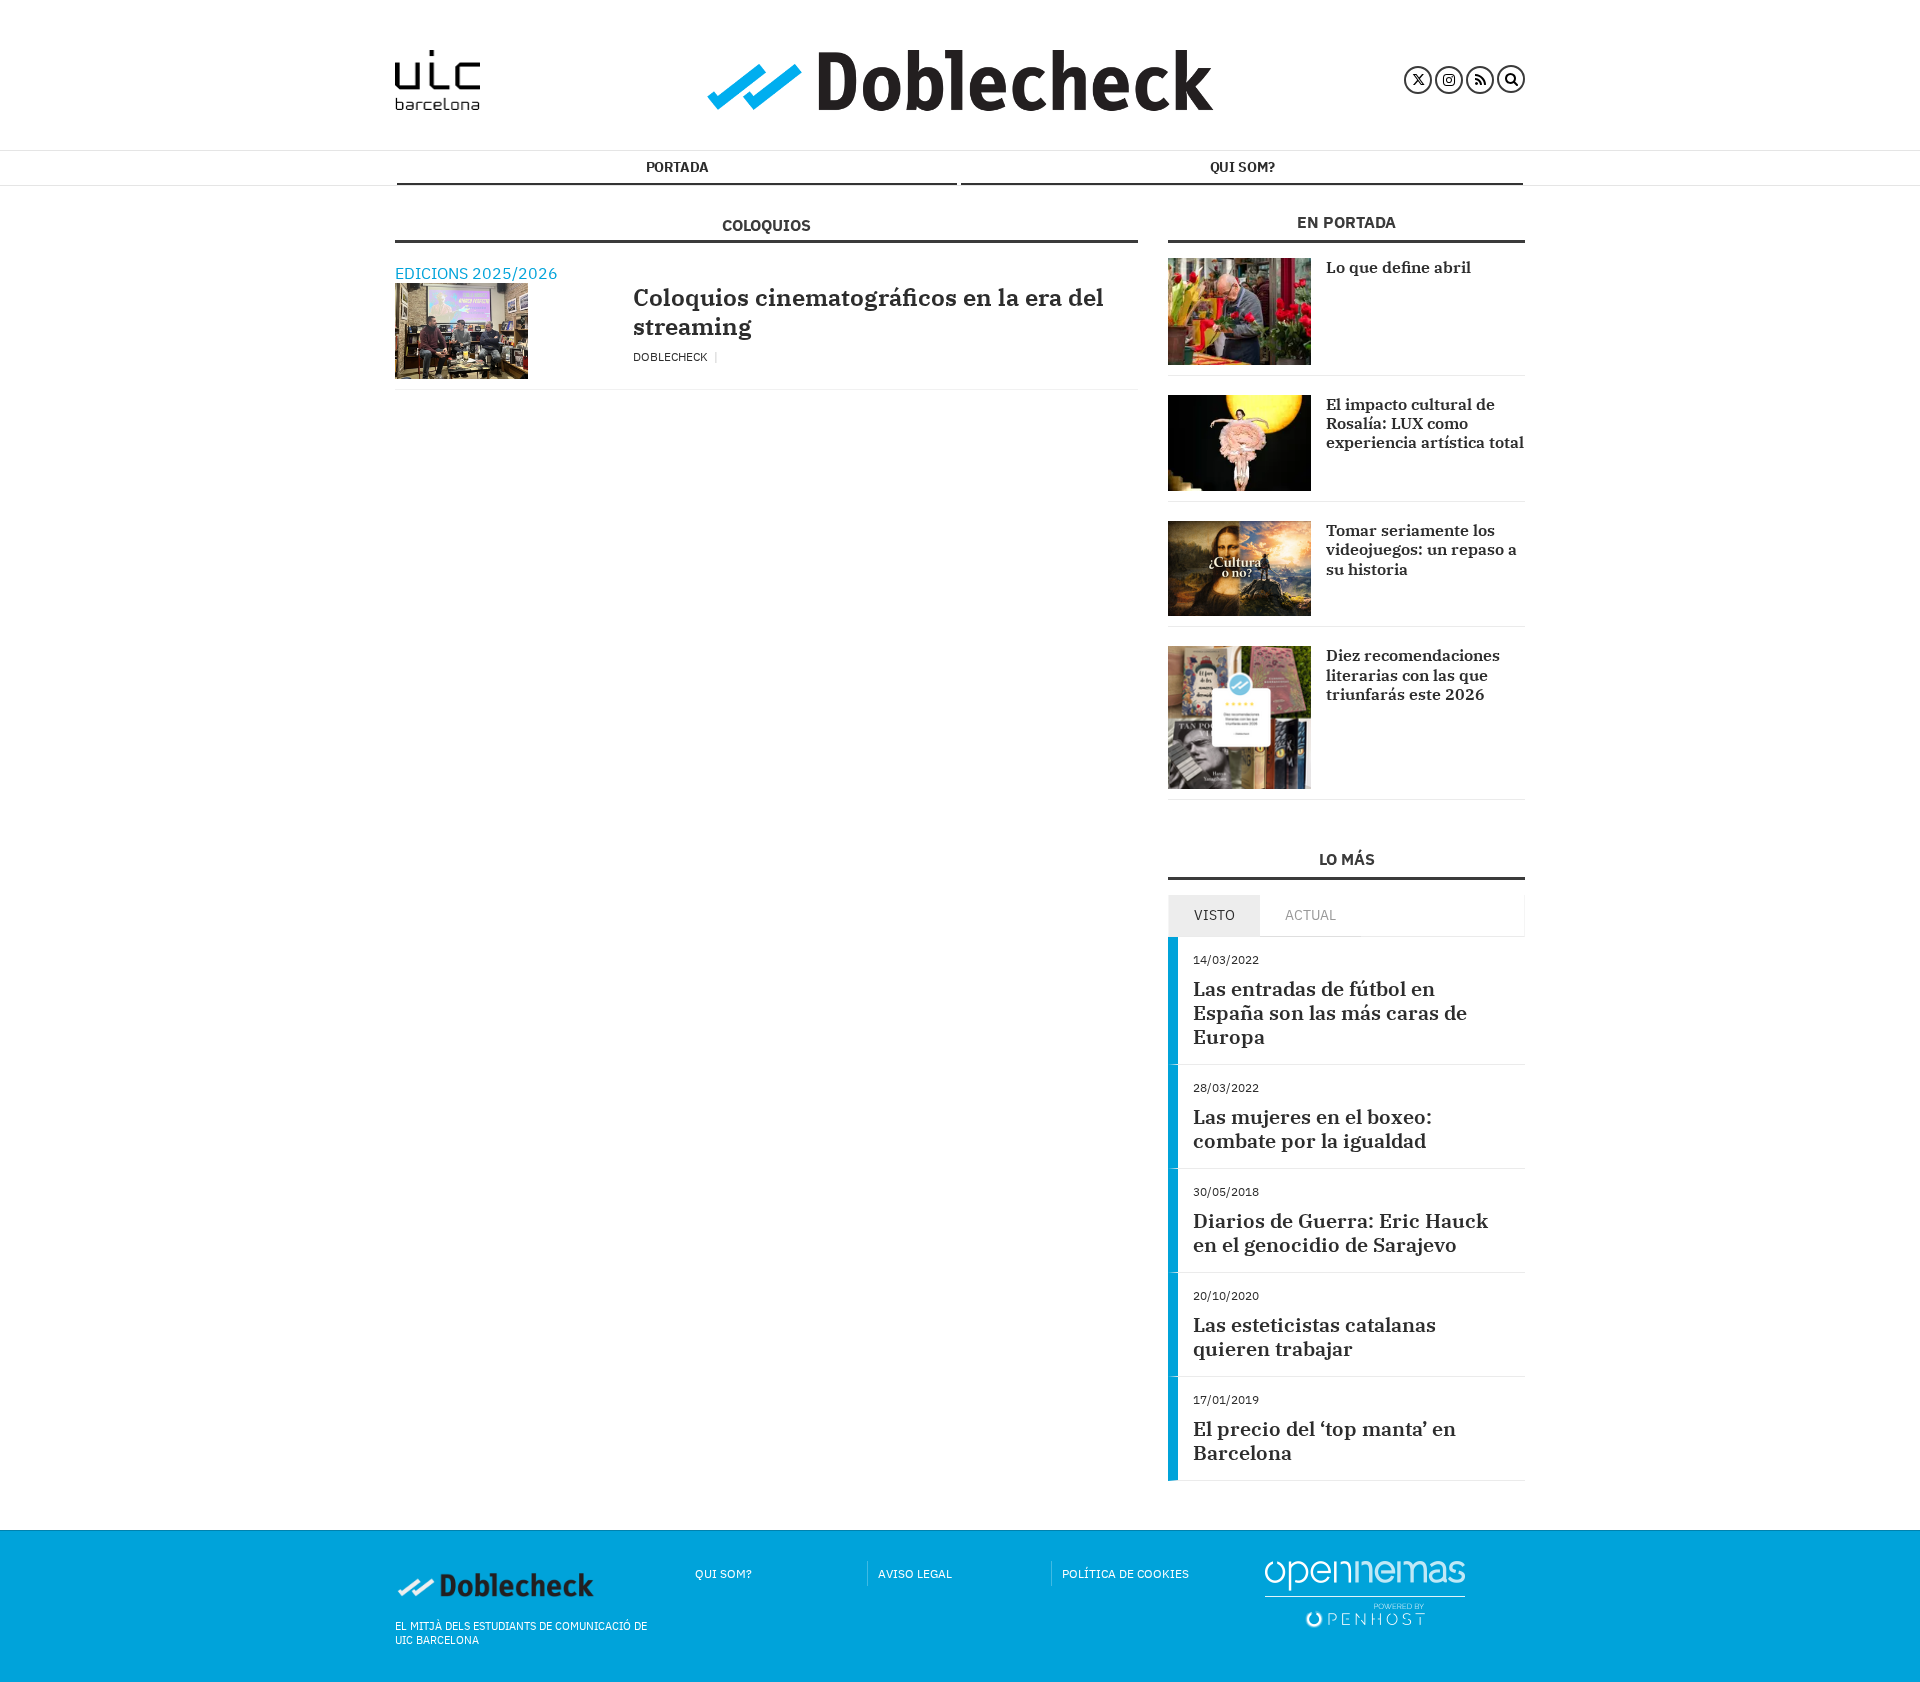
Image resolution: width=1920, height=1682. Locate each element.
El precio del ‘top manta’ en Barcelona (1324, 1440)
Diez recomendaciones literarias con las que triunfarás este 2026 (1413, 674)
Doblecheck (672, 356)
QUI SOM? (1242, 167)
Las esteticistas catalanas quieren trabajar (1314, 1336)
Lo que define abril (1398, 267)
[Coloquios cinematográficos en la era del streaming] (461, 331)
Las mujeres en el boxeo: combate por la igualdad (1312, 1128)
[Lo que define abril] (1239, 311)
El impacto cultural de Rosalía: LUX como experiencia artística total (1425, 423)
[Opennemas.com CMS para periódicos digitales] (1365, 1592)
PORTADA (677, 167)
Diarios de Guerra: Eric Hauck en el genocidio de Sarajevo (1340, 1232)
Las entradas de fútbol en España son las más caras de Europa (1330, 1012)
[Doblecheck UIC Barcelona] (437, 80)
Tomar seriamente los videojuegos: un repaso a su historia (1421, 549)
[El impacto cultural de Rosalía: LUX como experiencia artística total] (1239, 443)
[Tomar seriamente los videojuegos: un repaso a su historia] (1239, 568)
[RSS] (1480, 80)
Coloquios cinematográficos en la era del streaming (868, 311)
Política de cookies (1125, 1573)
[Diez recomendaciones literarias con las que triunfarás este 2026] (1239, 717)
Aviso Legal (915, 1573)
